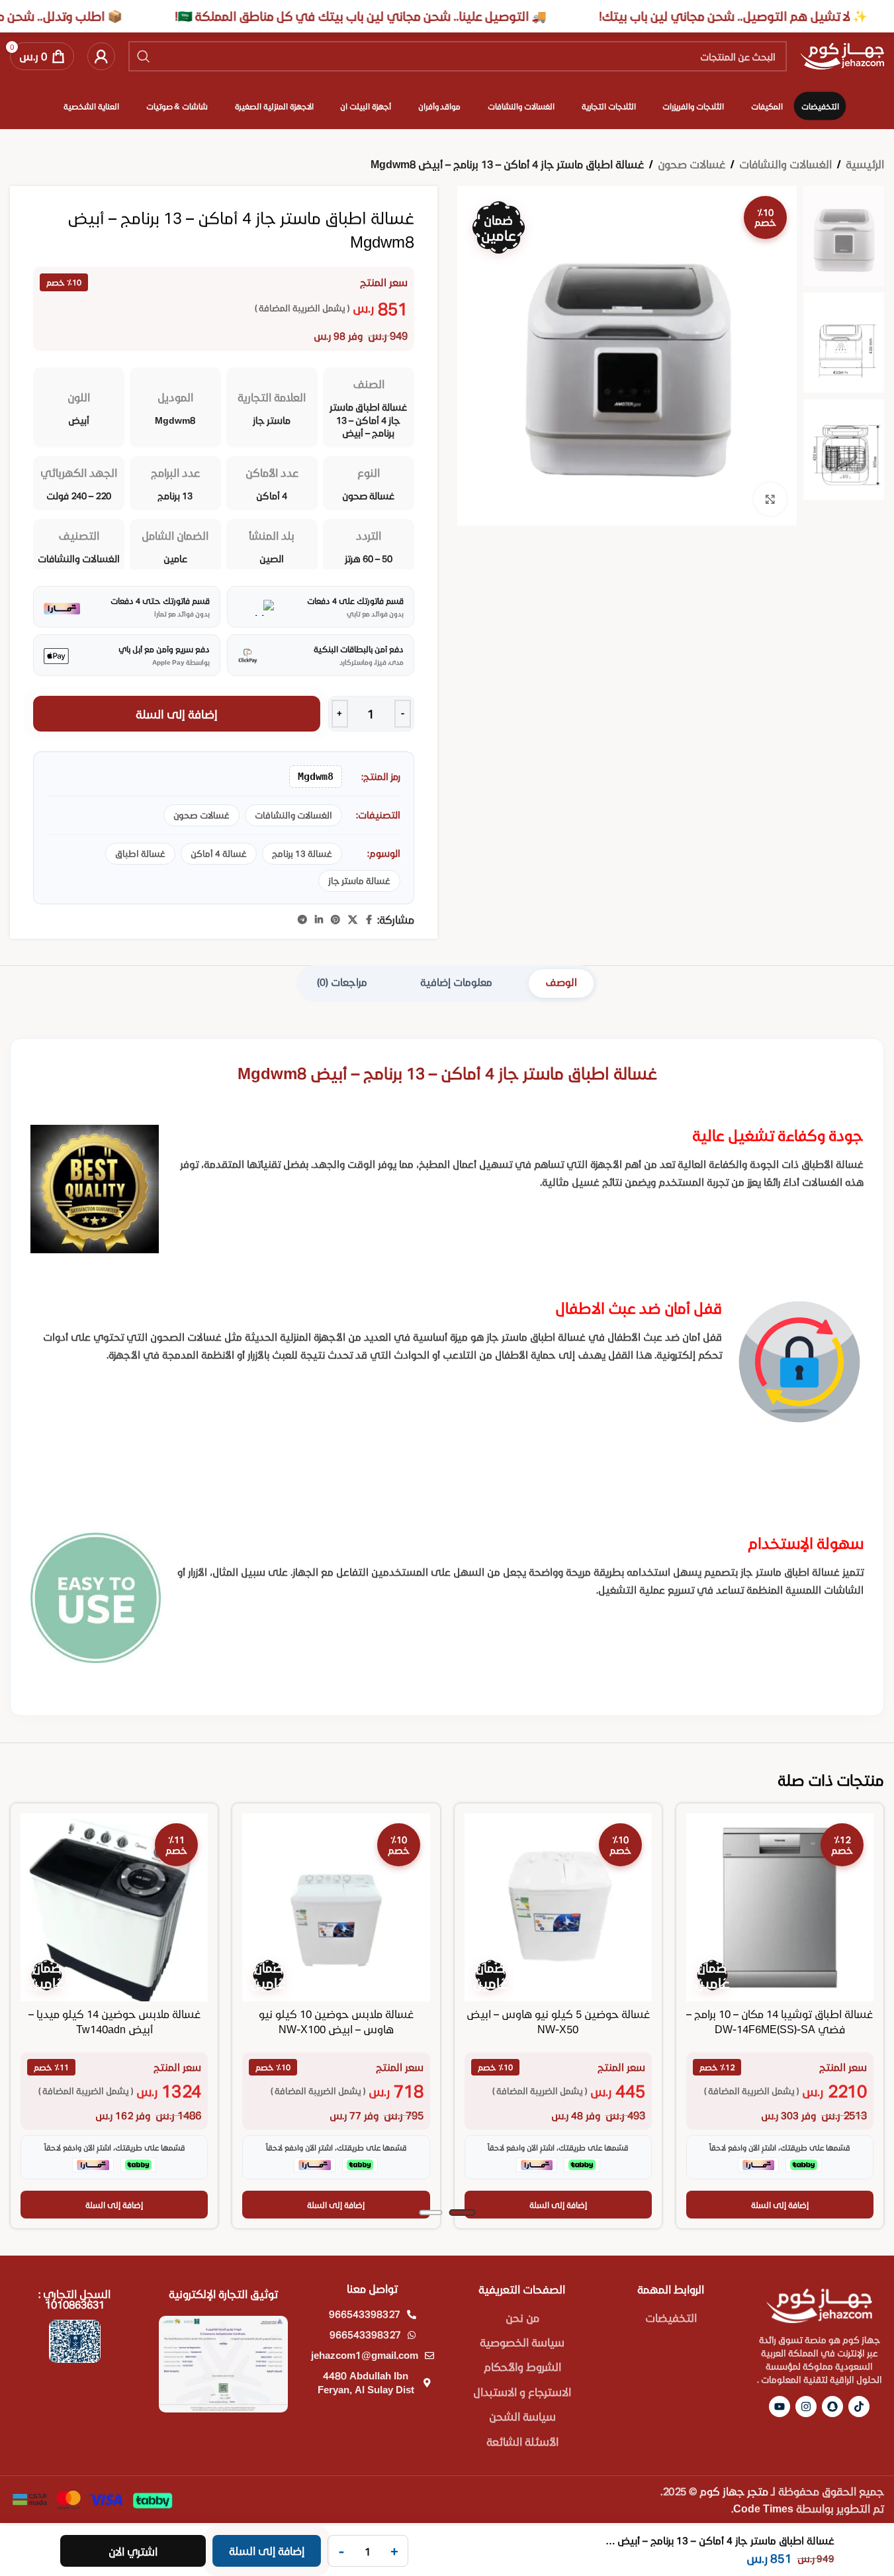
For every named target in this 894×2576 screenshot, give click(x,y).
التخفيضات (671, 2317)
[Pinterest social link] (335, 920)
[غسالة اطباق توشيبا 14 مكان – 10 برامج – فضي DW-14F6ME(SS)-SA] (780, 1907)
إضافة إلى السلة (177, 714)
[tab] (561, 983)
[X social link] (353, 920)
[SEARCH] (144, 56)
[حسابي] (101, 56)
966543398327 (365, 2314)
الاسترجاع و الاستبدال (522, 2392)
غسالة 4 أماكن (219, 853)
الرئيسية (865, 164)
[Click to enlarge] (770, 499)
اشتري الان (133, 2551)
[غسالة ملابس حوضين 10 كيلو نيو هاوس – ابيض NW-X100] (336, 1907)
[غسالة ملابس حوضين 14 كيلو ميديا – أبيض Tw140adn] (114, 1907)
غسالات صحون (692, 164)
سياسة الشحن (522, 2416)
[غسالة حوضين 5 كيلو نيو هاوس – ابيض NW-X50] (558, 1907)
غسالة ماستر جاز (359, 881)
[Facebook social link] (369, 920)
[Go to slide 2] (430, 2213)
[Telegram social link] (302, 920)
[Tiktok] (859, 2407)
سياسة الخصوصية (522, 2342)
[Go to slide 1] (462, 2213)
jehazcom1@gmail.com (365, 2355)
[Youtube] (780, 2407)
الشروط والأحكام (522, 2366)
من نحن (522, 2317)
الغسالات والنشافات (785, 164)
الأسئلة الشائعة (522, 2441)
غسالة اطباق (140, 853)
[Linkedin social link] (319, 920)
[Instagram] (806, 2407)
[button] (780, 2205)
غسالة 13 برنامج (302, 853)
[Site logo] (842, 55)
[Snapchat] (832, 2407)
